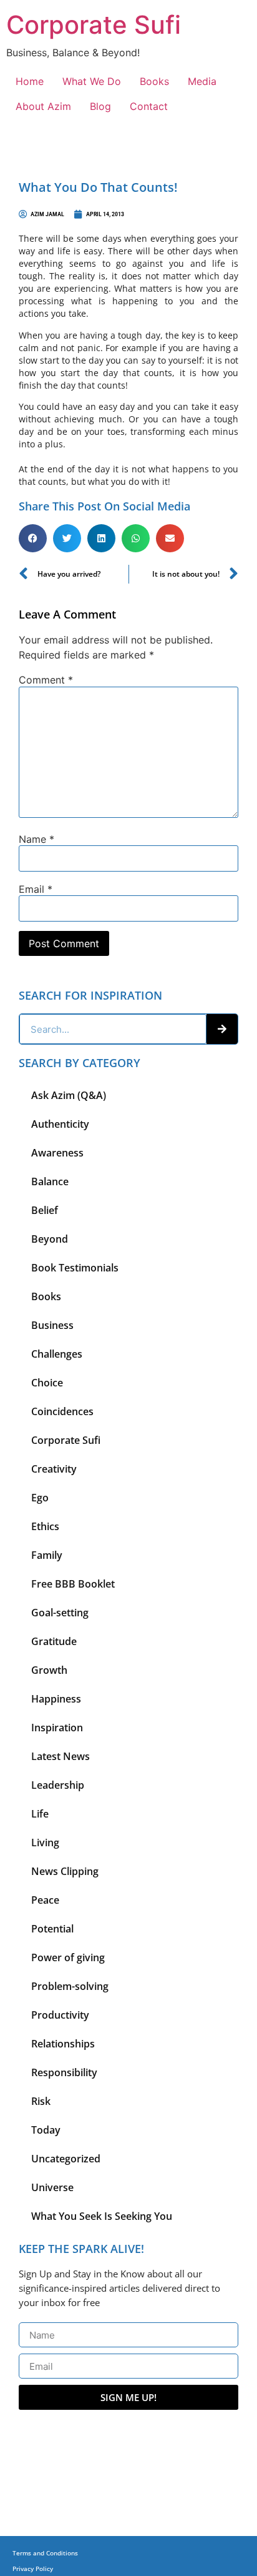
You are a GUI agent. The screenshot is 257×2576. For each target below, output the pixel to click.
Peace (45, 1900)
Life (40, 1814)
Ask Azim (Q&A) (69, 1095)
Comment (46, 680)
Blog (100, 106)
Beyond (50, 1239)
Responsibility (64, 2072)
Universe (52, 2187)
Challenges (57, 1354)
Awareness (57, 1153)
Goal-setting (60, 1613)
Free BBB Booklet (73, 1584)
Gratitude (54, 1641)
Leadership (58, 1785)
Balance (50, 1181)
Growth (49, 1670)
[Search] (222, 1029)
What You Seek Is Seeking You (102, 2216)
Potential (52, 1929)
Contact (149, 106)
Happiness (56, 1699)
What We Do (92, 81)
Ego (40, 1498)
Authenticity (60, 1124)
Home (30, 81)
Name (36, 839)
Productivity (60, 2015)
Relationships (63, 2044)
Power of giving (68, 1957)
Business (52, 1325)
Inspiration (57, 1728)
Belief (45, 1210)
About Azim (43, 106)
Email (36, 889)
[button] (33, 538)
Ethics (45, 1526)
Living (45, 1842)
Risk (41, 2101)
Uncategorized (66, 2159)
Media (202, 81)
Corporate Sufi (94, 25)
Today (46, 2130)
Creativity (54, 1469)
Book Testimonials (75, 1268)
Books (154, 81)
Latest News (61, 1756)
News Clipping (65, 1871)
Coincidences (62, 1411)
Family (47, 1555)
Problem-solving (70, 1986)
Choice (47, 1383)
